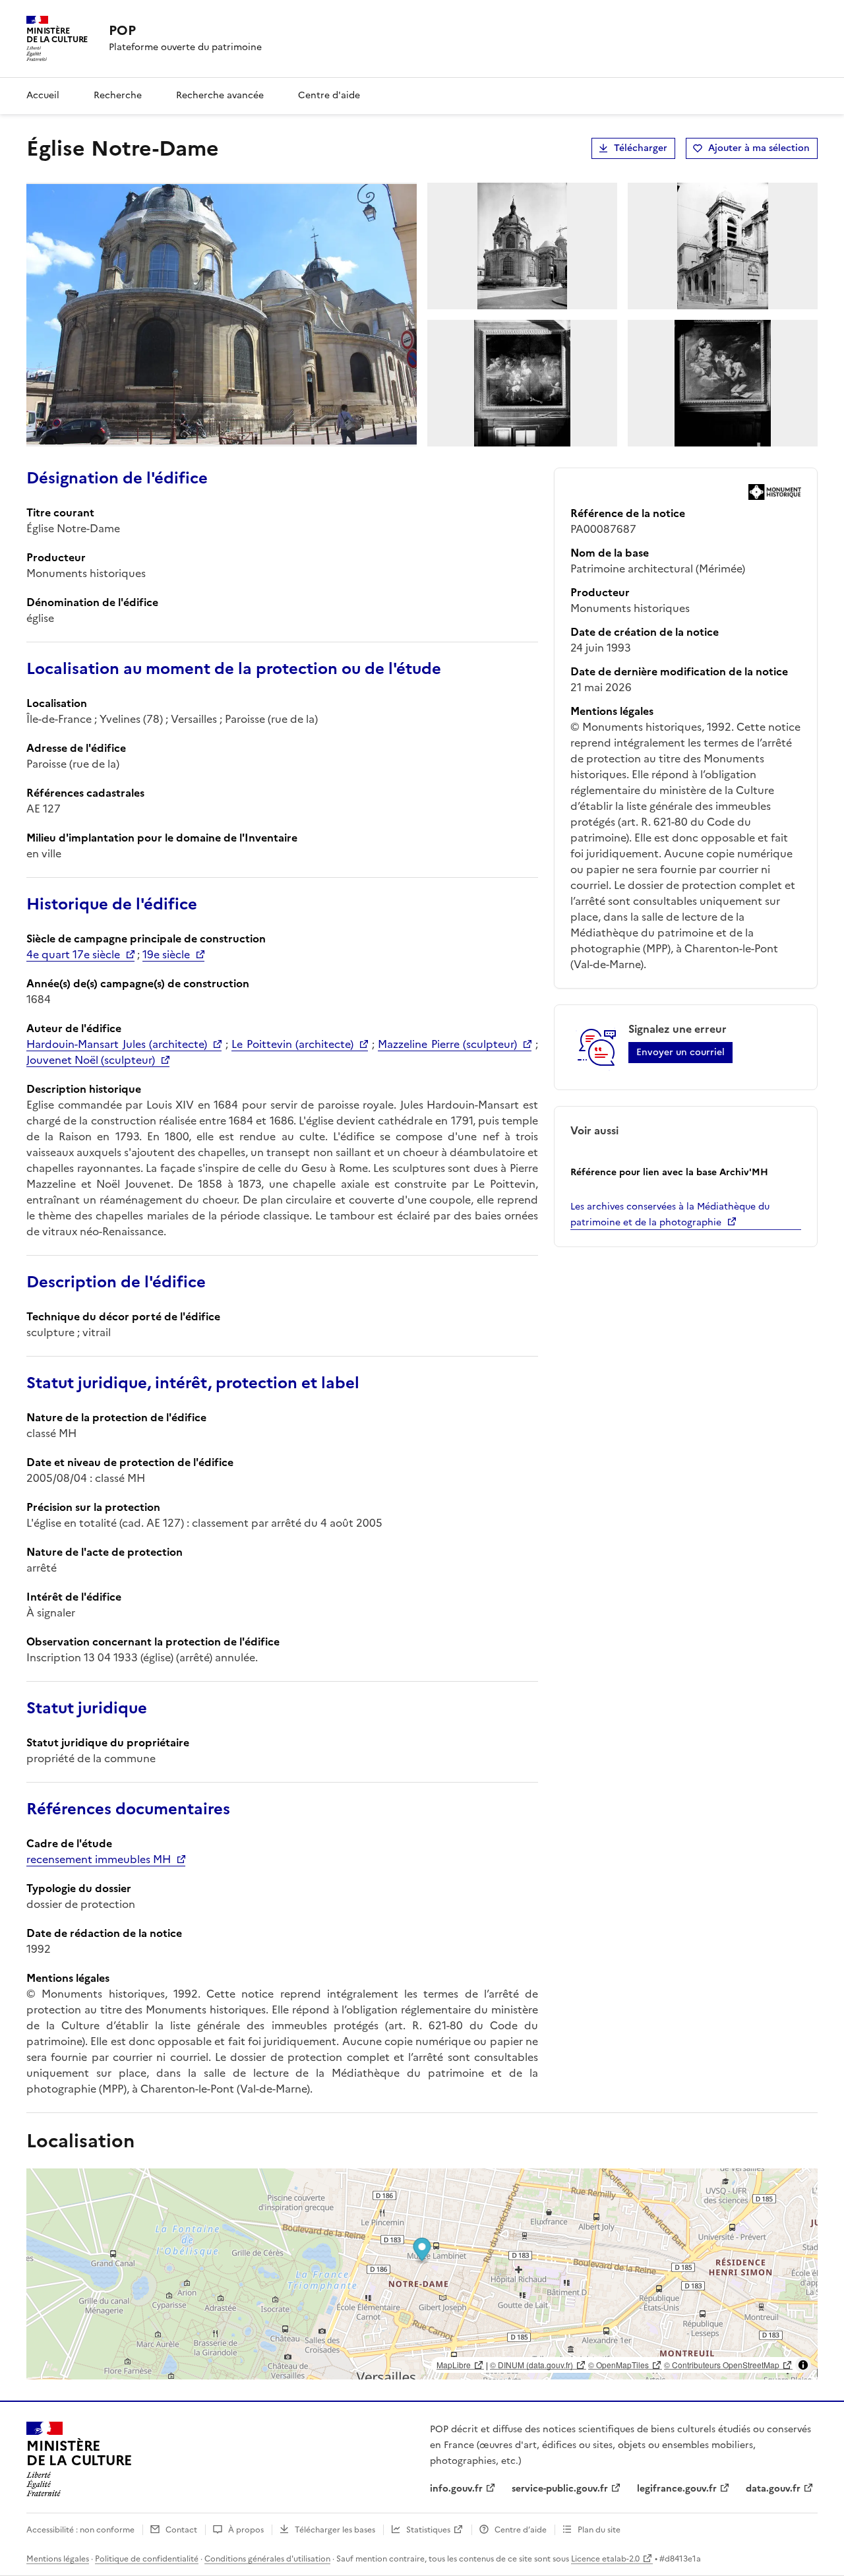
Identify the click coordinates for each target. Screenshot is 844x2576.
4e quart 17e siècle (73, 954)
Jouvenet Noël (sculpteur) (91, 1060)
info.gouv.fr (456, 2489)
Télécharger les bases (335, 2530)
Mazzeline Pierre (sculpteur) (447, 1044)
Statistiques (428, 2530)
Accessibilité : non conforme (80, 2530)
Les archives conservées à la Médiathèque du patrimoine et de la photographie (670, 1214)
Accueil (43, 95)
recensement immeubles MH (99, 1859)
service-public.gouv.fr (560, 2489)
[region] (422, 2274)
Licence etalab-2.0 (605, 2559)
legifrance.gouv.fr (677, 2489)
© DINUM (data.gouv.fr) (531, 2365)
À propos (246, 2530)
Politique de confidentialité (147, 2559)
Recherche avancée (220, 95)
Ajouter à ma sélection (759, 148)
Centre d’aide (521, 2530)
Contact (181, 2530)
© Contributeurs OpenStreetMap (722, 2365)
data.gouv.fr (773, 2489)
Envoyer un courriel (680, 1052)
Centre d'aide (329, 95)
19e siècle (166, 954)
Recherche (118, 95)
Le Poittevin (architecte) (292, 1044)
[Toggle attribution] (803, 2365)
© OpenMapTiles (618, 2365)
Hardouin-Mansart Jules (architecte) (117, 1044)
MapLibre (454, 2365)
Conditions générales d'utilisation (267, 2559)
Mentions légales (58, 2559)
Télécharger (641, 148)
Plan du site (599, 2530)
